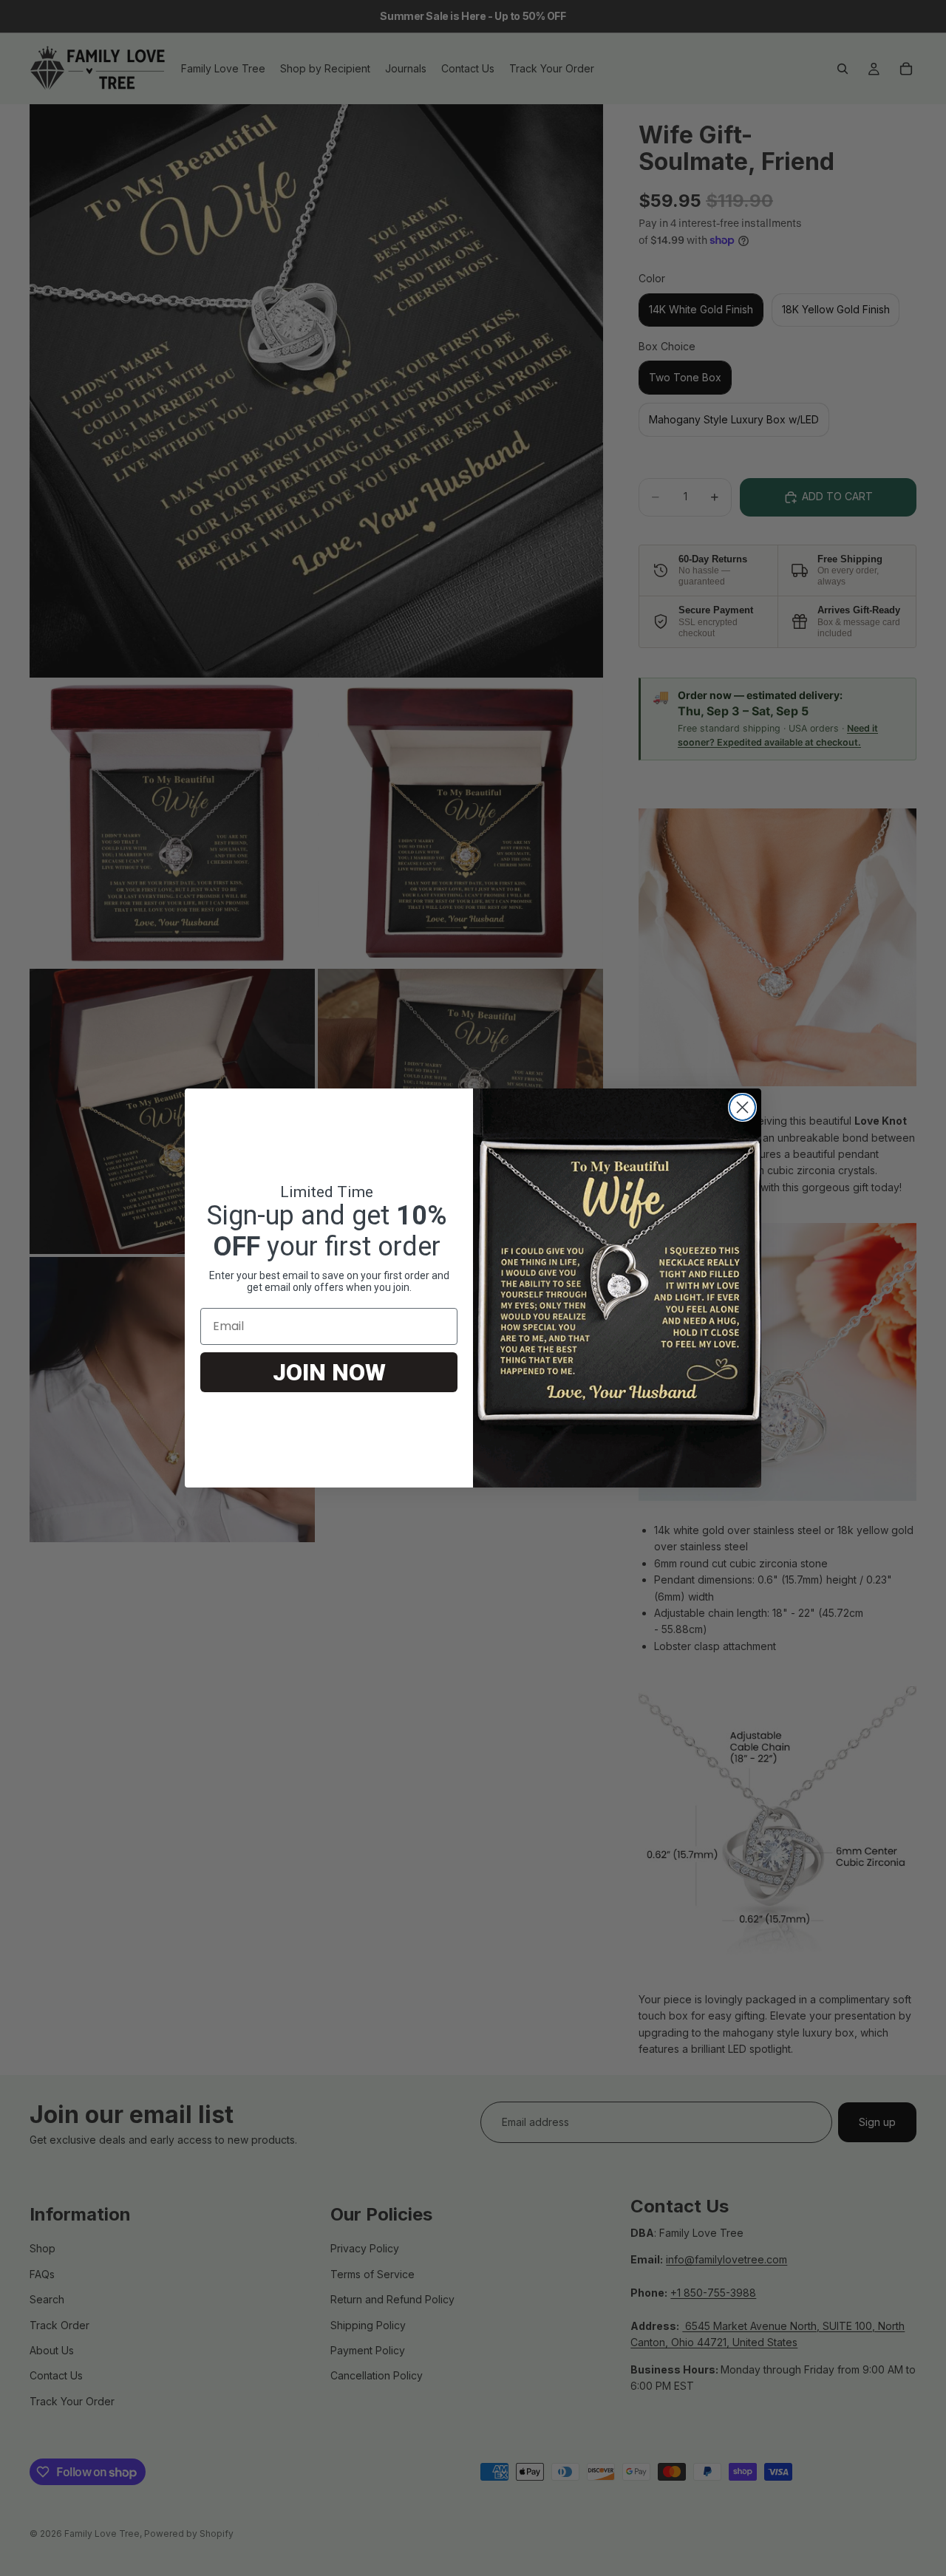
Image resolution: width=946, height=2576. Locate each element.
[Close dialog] (742, 1107)
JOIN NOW (329, 1372)
